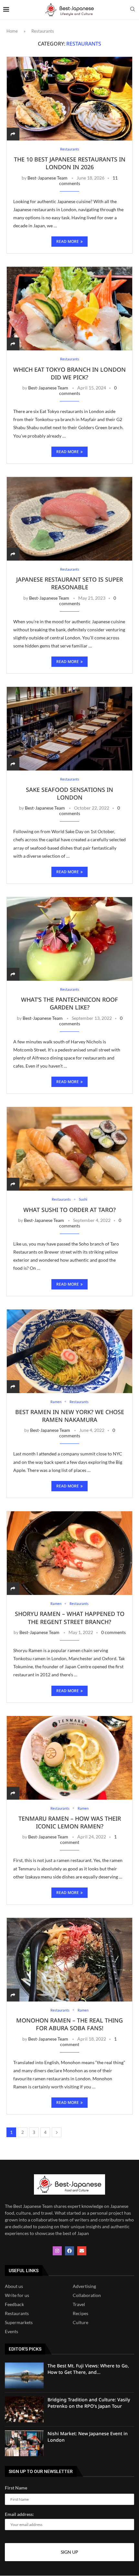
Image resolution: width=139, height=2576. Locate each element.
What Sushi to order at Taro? (69, 1210)
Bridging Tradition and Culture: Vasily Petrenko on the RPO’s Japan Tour (89, 2403)
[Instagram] (57, 2251)
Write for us (17, 2296)
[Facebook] (69, 2251)
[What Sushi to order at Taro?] (69, 1149)
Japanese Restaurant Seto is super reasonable (69, 583)
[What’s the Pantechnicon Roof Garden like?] (69, 939)
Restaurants (17, 2314)
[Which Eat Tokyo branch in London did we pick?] (69, 308)
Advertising (84, 2287)
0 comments (113, 1632)
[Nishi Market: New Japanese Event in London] (24, 2444)
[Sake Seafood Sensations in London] (69, 729)
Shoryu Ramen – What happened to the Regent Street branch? (70, 1618)
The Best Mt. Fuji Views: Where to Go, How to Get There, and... (88, 2369)
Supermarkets (19, 2323)
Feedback (14, 2305)
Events (11, 2332)
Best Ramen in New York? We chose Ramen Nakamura (70, 1416)
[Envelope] (82, 2251)
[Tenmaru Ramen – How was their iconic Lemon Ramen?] (69, 1758)
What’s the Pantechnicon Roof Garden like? (69, 1003)
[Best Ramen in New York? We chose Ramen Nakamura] (69, 1351)
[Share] (13, 134)
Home (12, 31)
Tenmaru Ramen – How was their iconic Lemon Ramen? (70, 1822)
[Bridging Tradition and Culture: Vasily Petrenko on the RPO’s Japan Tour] (24, 2410)
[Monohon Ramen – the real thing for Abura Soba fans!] (69, 1960)
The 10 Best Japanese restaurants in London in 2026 (70, 163)
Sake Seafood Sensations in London (69, 793)
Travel (79, 2305)
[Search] (133, 10)
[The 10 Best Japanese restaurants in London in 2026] (69, 98)
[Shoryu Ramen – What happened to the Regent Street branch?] (69, 1553)
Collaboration (87, 2296)
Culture (80, 2323)
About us (14, 2287)
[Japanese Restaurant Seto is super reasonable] (69, 519)
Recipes (80, 2314)
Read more (68, 241)
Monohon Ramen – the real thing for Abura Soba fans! (69, 2024)
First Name (16, 2488)
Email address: (19, 2514)
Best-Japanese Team (48, 178)
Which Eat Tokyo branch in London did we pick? (69, 373)
